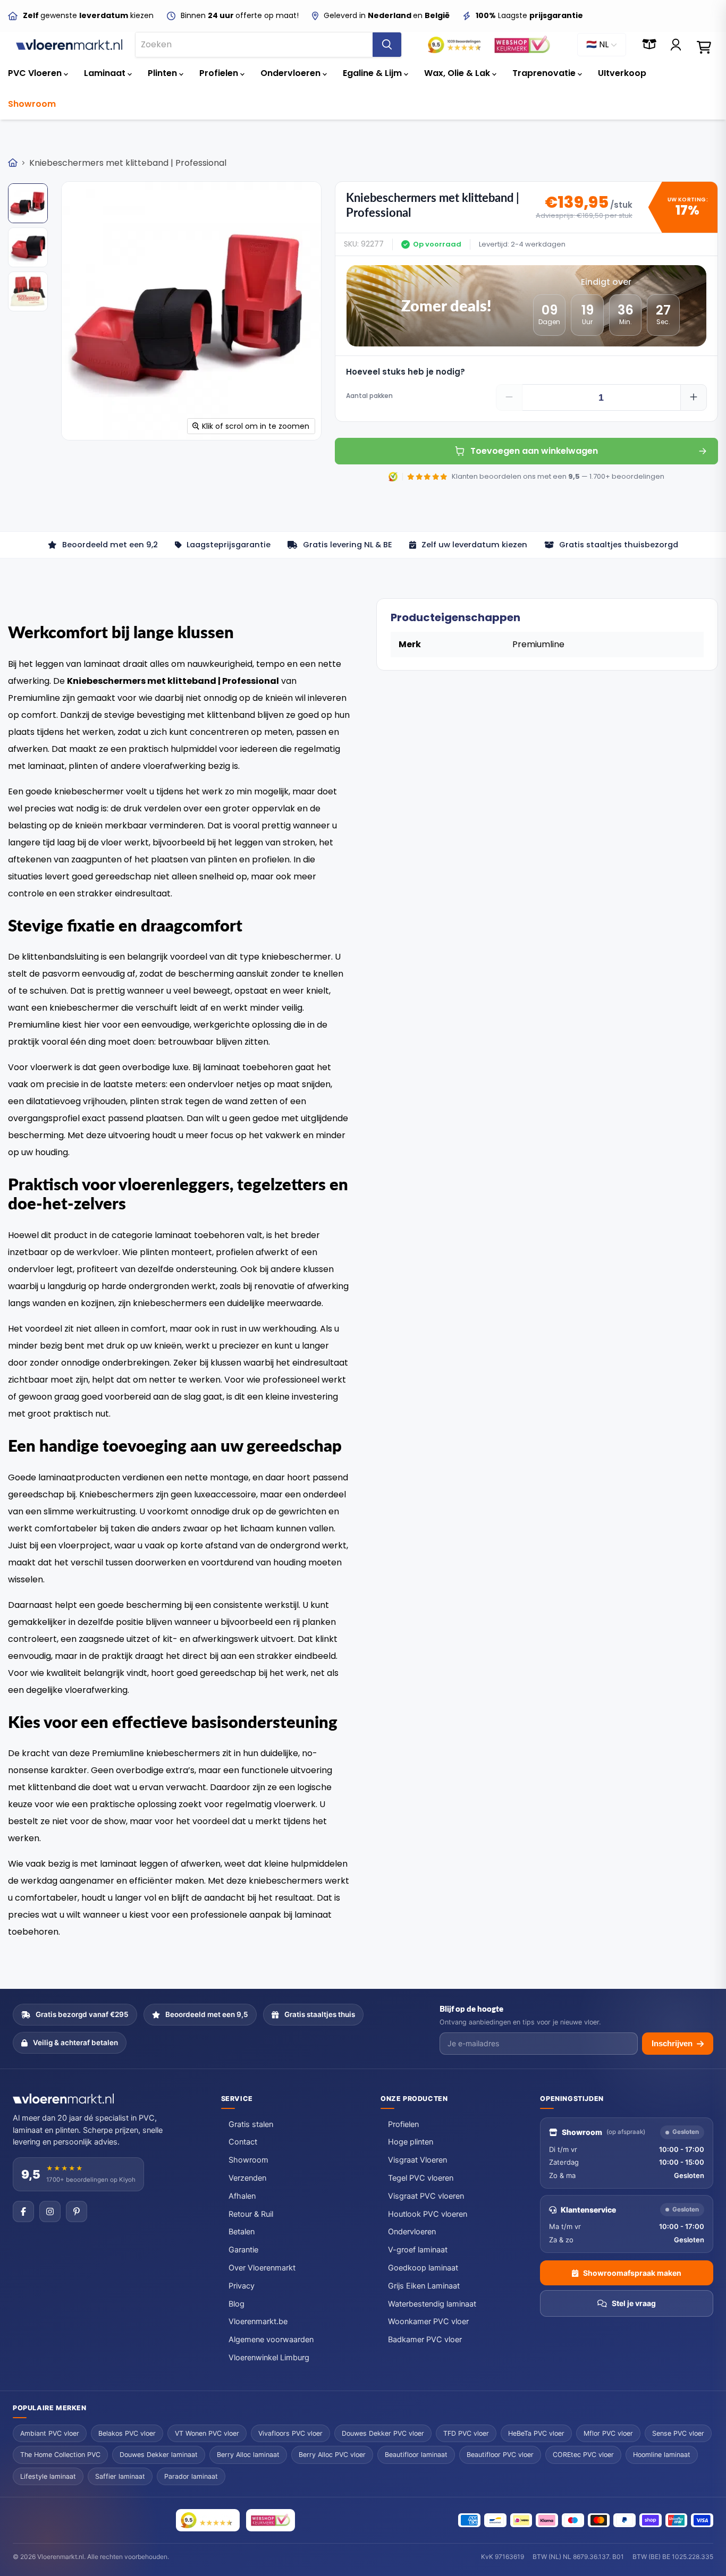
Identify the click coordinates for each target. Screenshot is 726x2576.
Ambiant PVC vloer (50, 2433)
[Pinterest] (77, 2211)
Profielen (220, 73)
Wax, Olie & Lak (458, 73)
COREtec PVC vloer (583, 2455)
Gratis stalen (251, 2124)
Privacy (242, 2286)
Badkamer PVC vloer (425, 2340)
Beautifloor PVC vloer (500, 2455)
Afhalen (242, 2196)
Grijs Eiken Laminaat (424, 2286)
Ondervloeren (292, 73)
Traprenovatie (545, 73)
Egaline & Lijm (373, 73)
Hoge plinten (411, 2142)
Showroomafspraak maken (632, 2273)
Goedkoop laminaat (423, 2268)
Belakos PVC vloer (127, 2433)
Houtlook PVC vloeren (428, 2214)
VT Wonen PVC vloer (207, 2433)
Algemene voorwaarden (271, 2340)
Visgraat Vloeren (417, 2160)
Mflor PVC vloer (608, 2433)
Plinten (163, 73)
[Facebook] (23, 2211)
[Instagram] (50, 2211)
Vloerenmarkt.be (258, 2321)
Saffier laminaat (120, 2476)
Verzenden (247, 2178)
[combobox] (254, 45)
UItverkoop (622, 73)
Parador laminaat (191, 2476)
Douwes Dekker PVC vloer (383, 2433)
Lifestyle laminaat (48, 2476)
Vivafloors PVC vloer (290, 2433)
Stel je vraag (634, 2303)
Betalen (242, 2232)
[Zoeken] (387, 45)
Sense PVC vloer (678, 2433)
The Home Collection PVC (60, 2455)
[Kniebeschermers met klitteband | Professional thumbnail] (28, 203)
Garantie (243, 2250)
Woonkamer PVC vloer (428, 2321)
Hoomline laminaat (662, 2455)
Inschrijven (672, 2043)
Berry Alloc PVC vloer (332, 2455)
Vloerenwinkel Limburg (269, 2358)
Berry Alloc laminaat (248, 2455)
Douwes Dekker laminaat (159, 2455)
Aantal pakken (369, 396)
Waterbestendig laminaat (432, 2304)
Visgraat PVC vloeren (426, 2196)
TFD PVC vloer (466, 2433)
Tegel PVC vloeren (421, 2178)
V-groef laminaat (418, 2250)
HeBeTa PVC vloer (536, 2433)
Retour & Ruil (251, 2214)
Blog (237, 2304)
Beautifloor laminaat (416, 2455)
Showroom (32, 104)
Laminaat (106, 73)
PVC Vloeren (36, 73)
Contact (243, 2142)
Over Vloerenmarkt (262, 2268)
